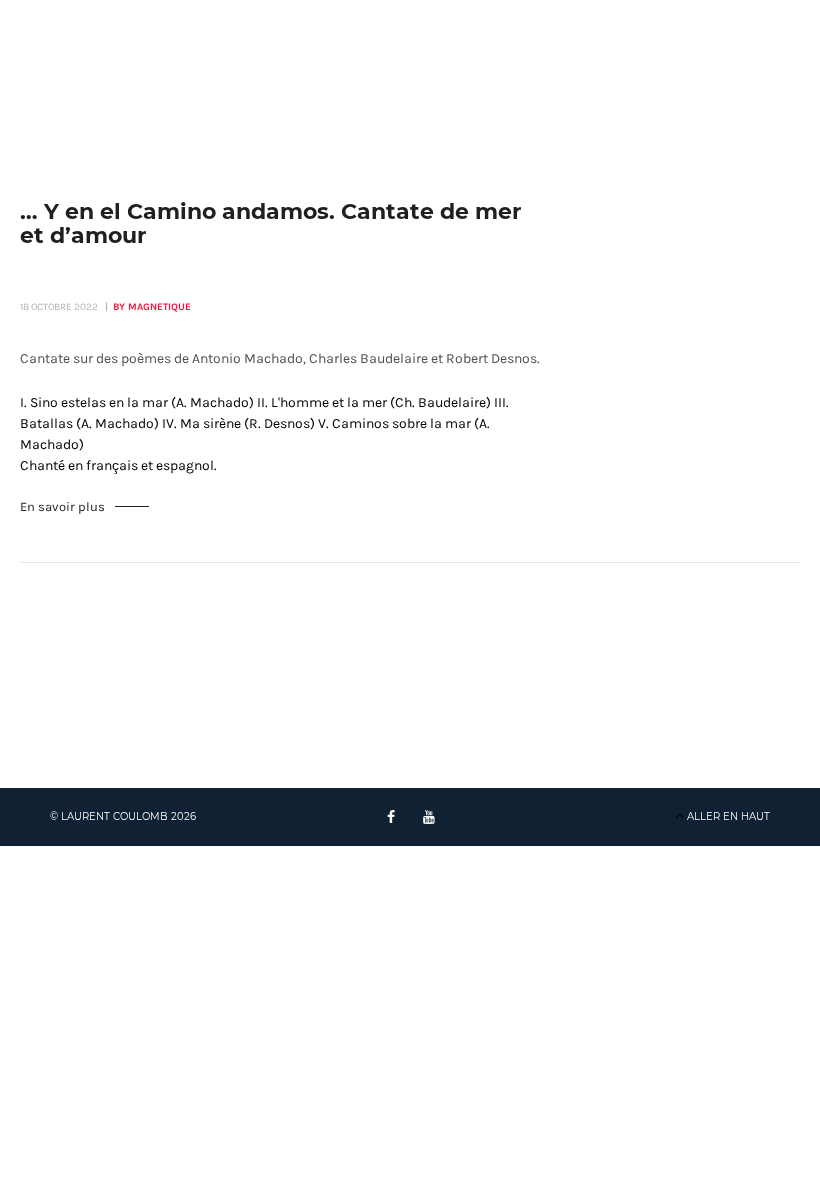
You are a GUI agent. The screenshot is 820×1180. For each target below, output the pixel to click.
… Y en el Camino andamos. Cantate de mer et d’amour (270, 224)
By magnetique (152, 307)
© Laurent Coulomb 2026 (123, 816)
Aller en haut (728, 816)
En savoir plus (62, 506)
